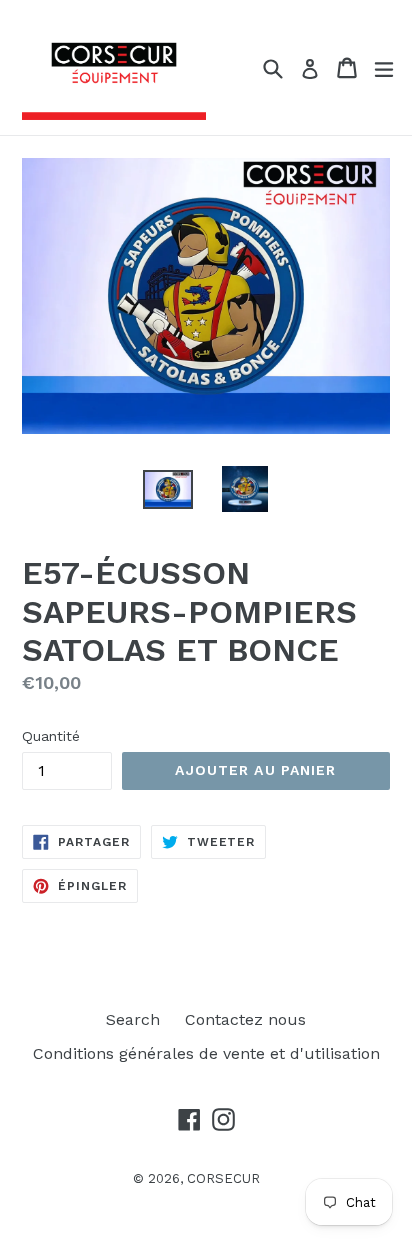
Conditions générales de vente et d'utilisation (206, 1053)
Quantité (51, 736)
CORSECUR (223, 1178)
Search (133, 1019)
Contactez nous (245, 1019)
